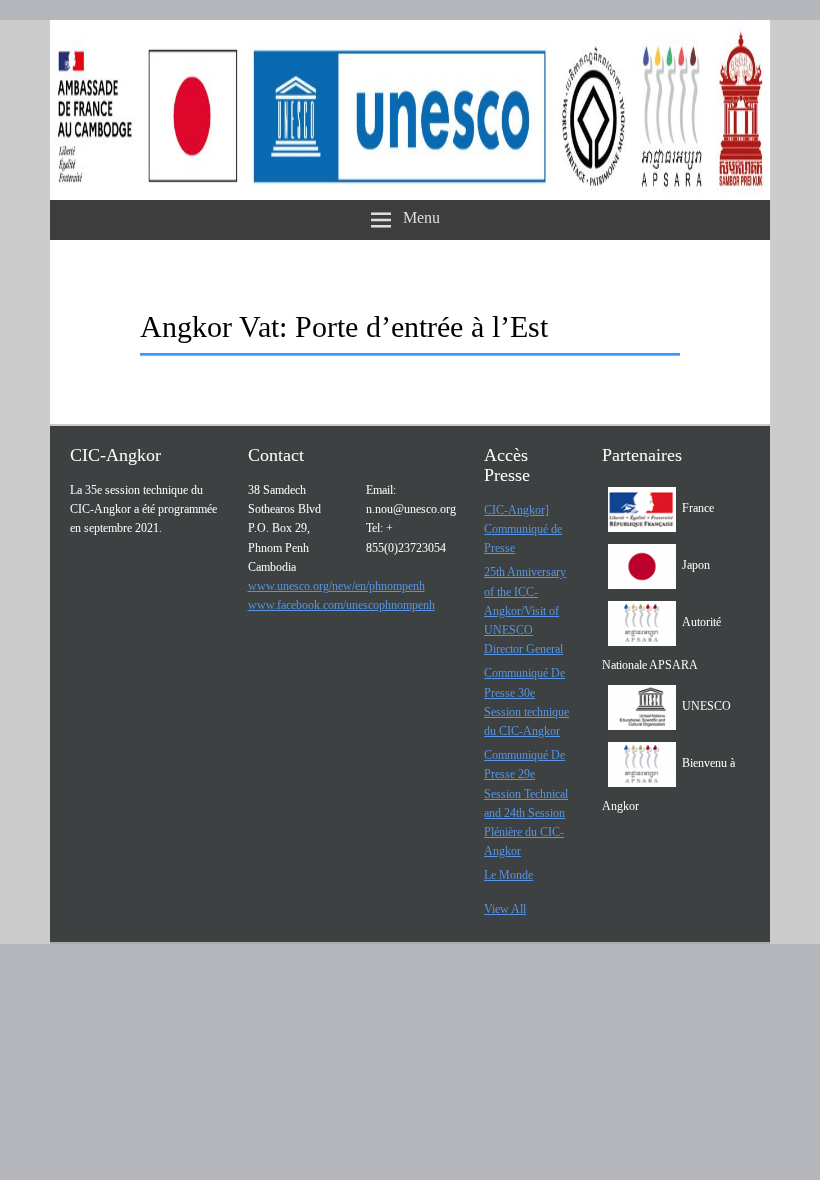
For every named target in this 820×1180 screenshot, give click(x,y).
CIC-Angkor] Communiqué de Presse (523, 529)
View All (505, 909)
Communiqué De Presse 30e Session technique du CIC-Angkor (526, 702)
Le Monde (508, 875)
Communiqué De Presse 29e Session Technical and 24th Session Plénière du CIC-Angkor (526, 803)
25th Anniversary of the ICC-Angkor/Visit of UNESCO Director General (525, 610)
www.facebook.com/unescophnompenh (341, 605)
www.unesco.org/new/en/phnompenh (336, 586)
